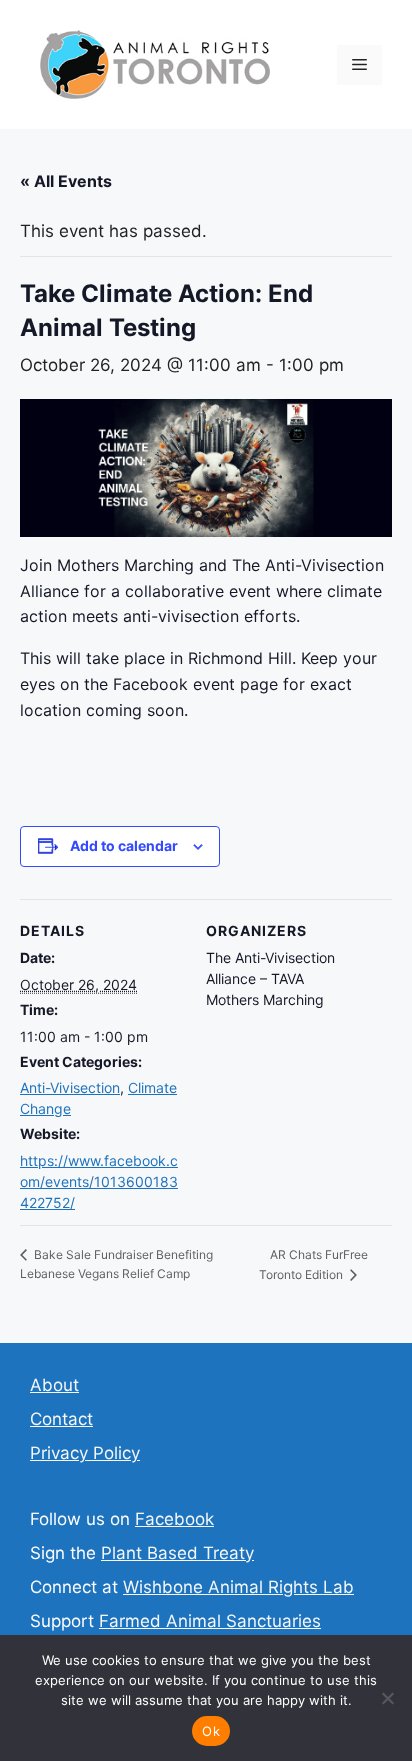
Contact (61, 1419)
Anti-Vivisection (70, 1087)
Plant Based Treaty (177, 1553)
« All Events (66, 181)
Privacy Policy (85, 1453)
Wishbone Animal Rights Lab (238, 1587)
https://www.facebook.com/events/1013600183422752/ (99, 1181)
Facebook (174, 1519)
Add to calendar (124, 845)
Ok (211, 1731)
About (54, 1385)
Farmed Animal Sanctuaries (210, 1621)
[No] (387, 1698)
